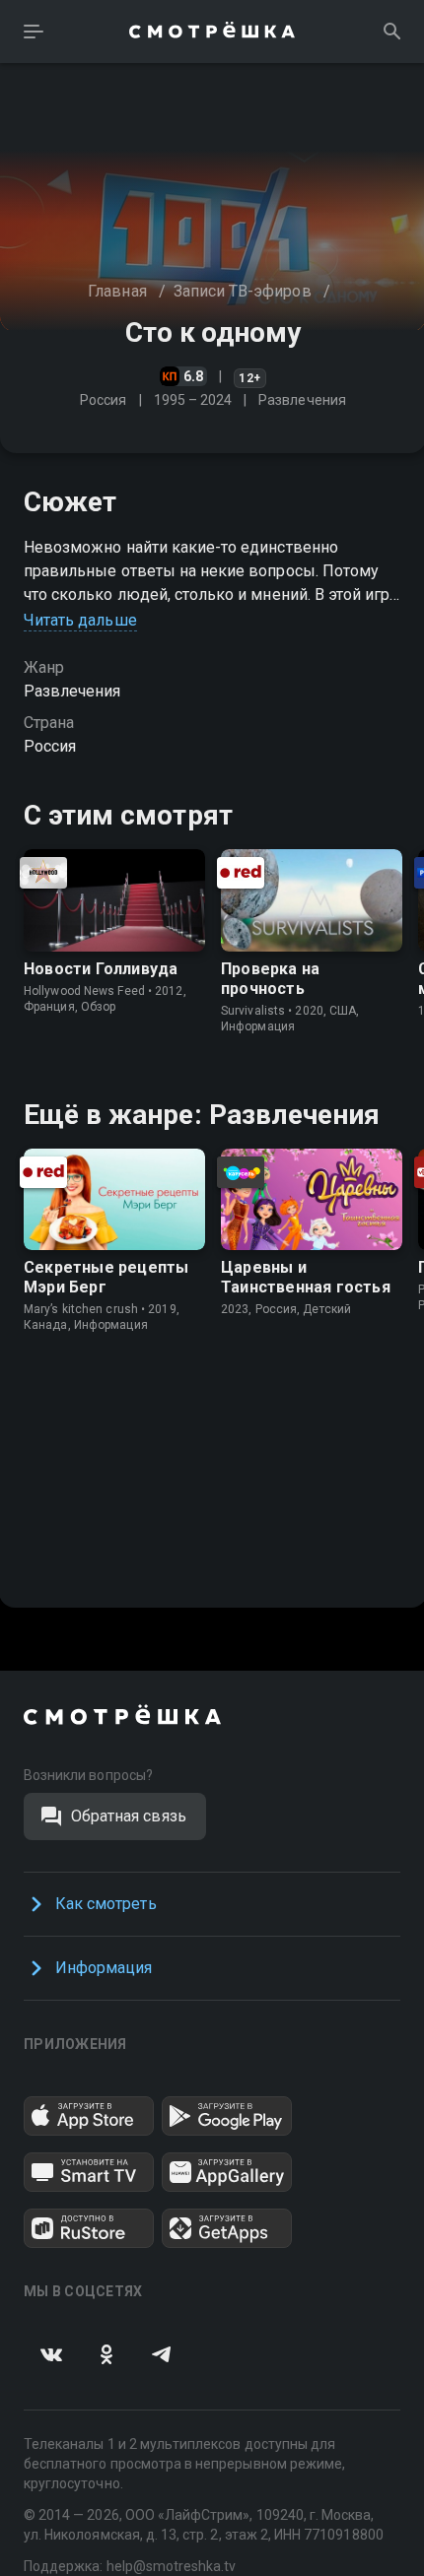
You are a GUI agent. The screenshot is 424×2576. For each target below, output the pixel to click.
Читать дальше (80, 620)
